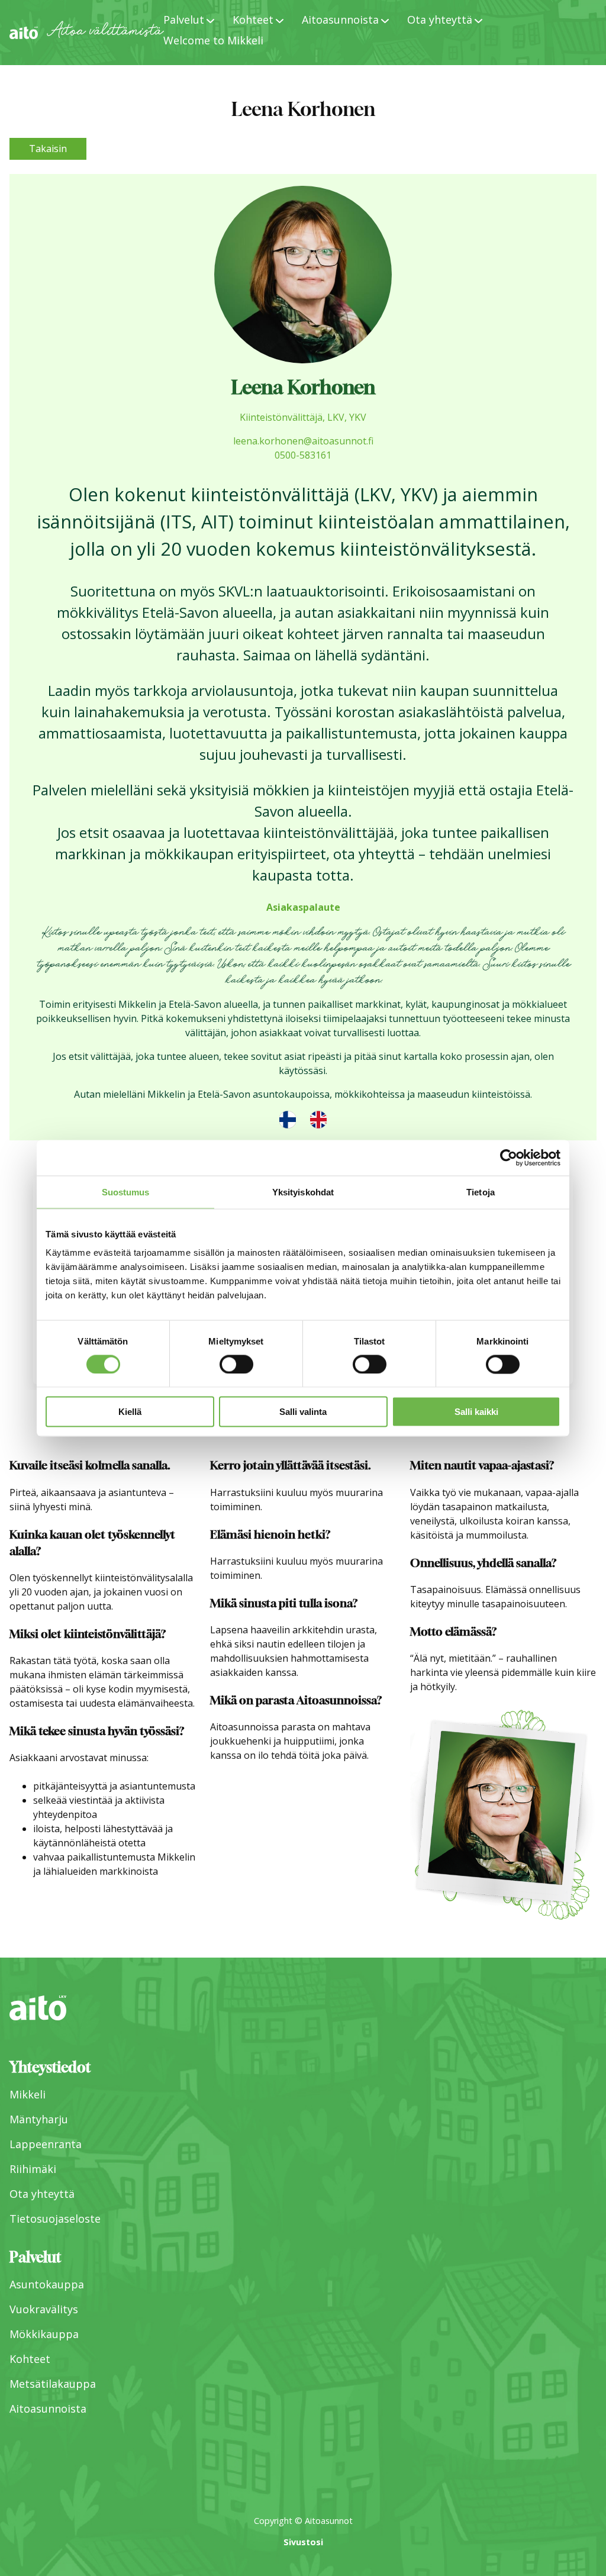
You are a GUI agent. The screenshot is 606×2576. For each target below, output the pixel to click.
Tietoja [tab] (481, 1192)
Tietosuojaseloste (55, 2219)
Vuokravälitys (44, 2309)
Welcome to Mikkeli (213, 40)
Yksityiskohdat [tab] (303, 1192)
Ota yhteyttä (42, 2194)
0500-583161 (303, 455)
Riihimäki (33, 2169)
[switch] (236, 1364)
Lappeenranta (46, 2144)
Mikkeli (28, 2094)
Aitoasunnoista (48, 2409)
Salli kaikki (476, 1412)
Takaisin (48, 149)
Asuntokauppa (47, 2284)
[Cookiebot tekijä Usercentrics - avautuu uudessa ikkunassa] (509, 1158)
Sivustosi (303, 2542)
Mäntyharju (39, 2119)
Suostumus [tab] (126, 1192)
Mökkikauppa (44, 2334)
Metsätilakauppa (53, 2384)
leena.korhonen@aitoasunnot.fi (303, 441)
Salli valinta (303, 1412)
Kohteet (30, 2359)
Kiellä (130, 1412)
